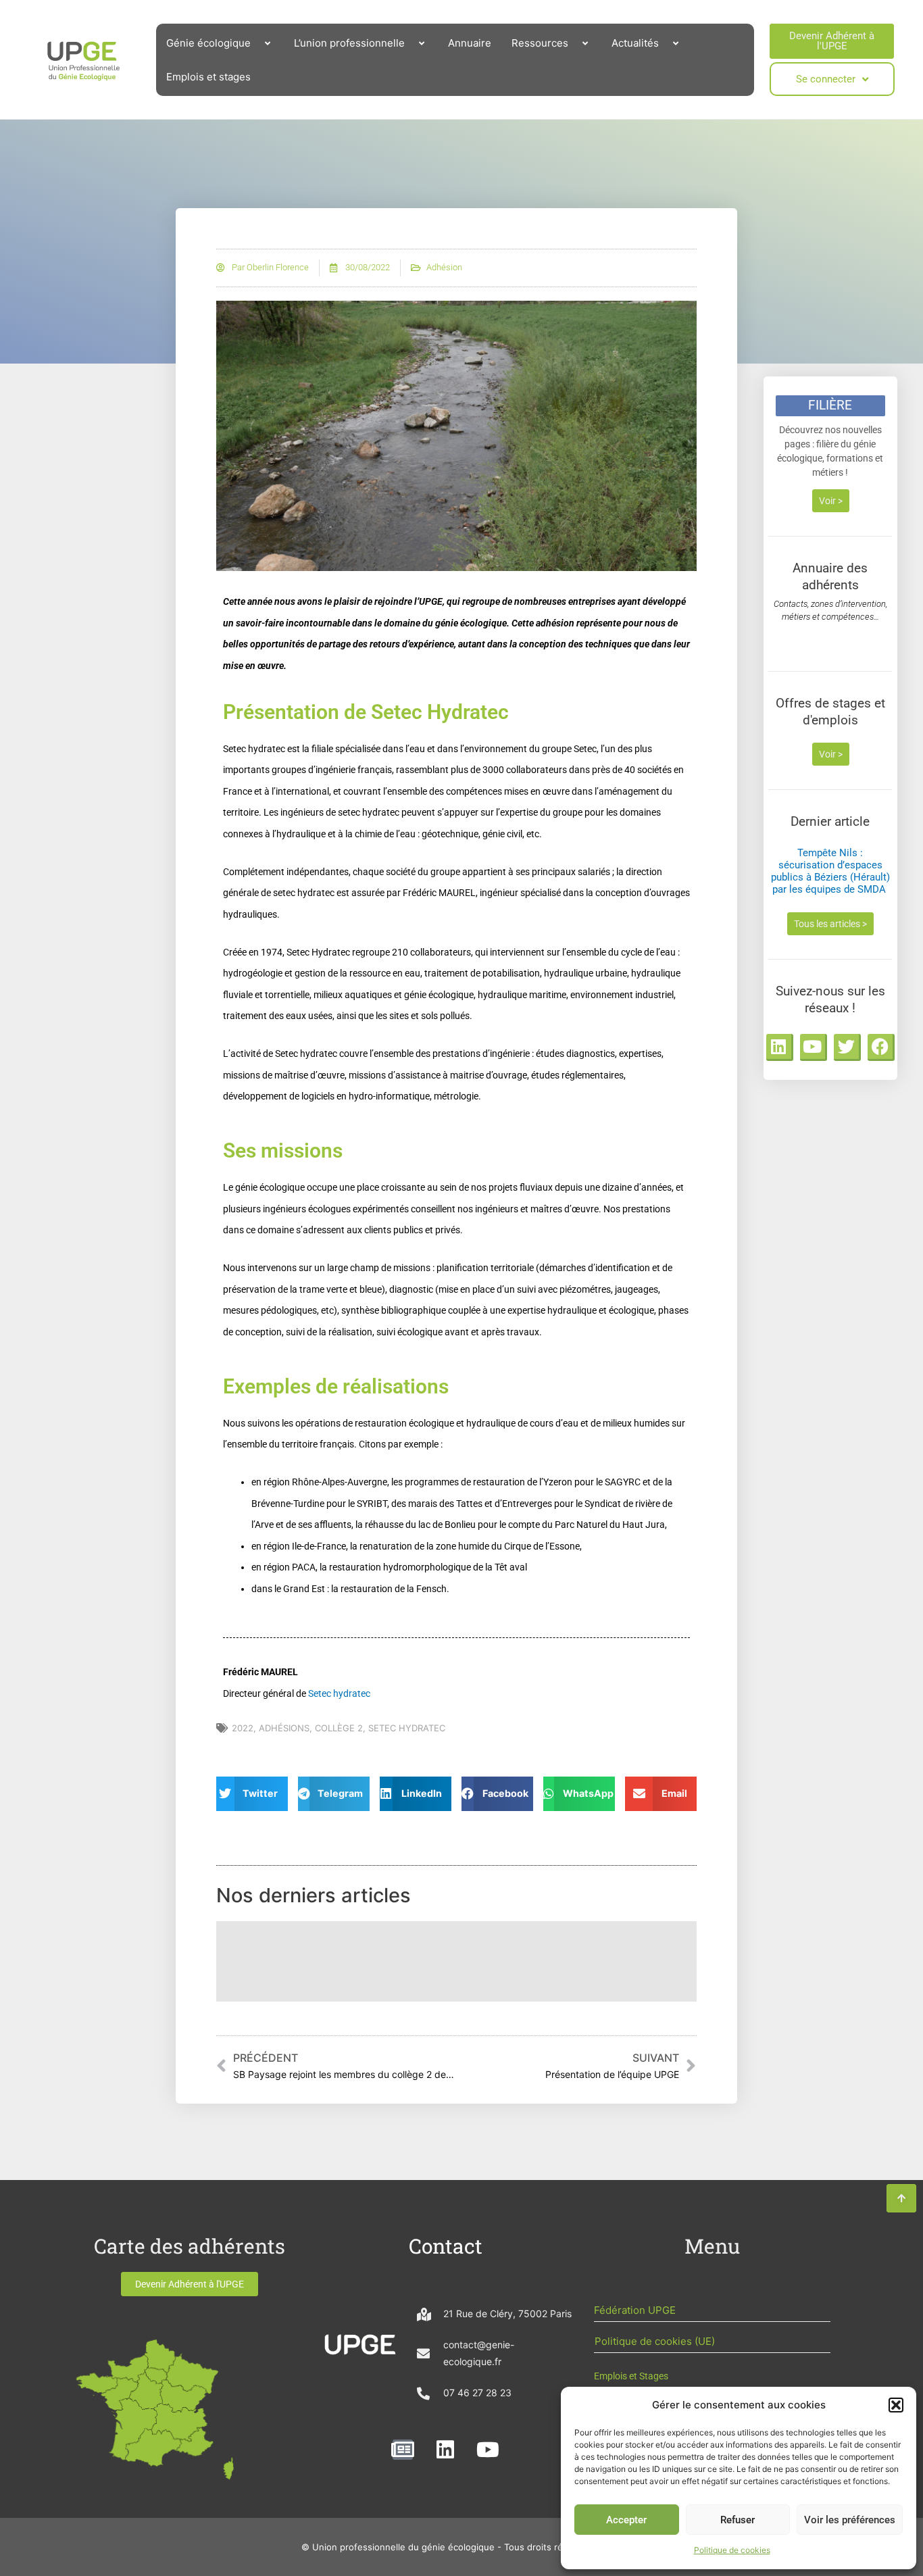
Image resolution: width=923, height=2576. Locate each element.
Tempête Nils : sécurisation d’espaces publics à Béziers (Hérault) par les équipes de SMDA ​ (830, 871)
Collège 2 (339, 1728)
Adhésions (284, 1728)
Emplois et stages (208, 77)
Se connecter (826, 79)
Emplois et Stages (631, 2376)
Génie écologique (208, 43)
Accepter (626, 2520)
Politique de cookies (732, 2550)
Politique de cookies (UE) (655, 2341)
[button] (896, 2405)
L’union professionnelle (349, 43)
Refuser (738, 2520)
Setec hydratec (339, 1693)
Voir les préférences (850, 2520)
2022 (243, 1728)
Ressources (540, 43)
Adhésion (444, 267)
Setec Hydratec (407, 1728)
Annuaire (470, 43)
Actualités (635, 43)
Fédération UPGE (635, 2310)
